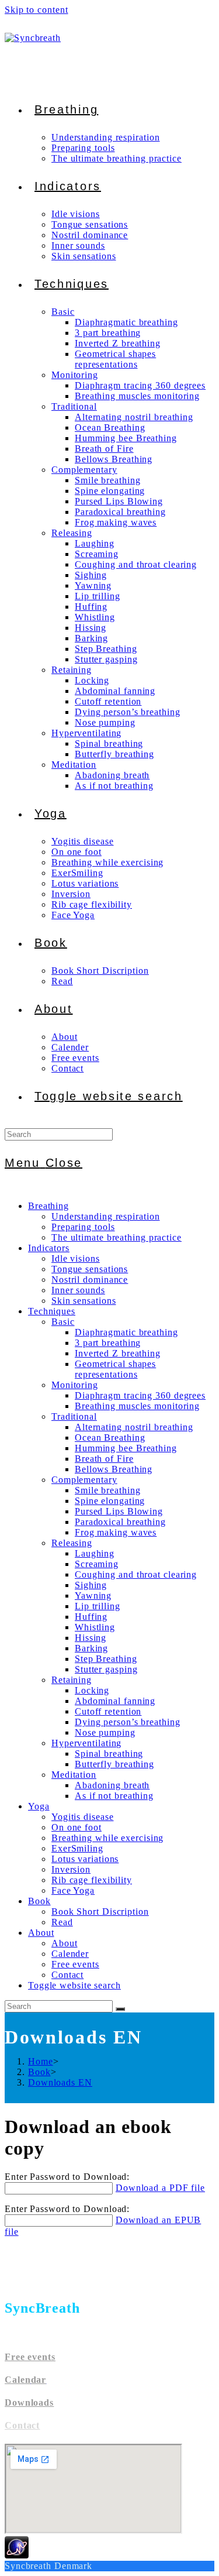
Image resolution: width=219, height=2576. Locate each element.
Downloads (29, 2402)
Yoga (39, 1806)
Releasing (72, 1543)
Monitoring (75, 1385)
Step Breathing (106, 1659)
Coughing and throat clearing (136, 1574)
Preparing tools (83, 1227)
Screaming (97, 1564)
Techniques (52, 1311)
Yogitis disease (83, 1817)
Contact (67, 1975)
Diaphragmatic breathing (126, 1332)
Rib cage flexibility (92, 1880)
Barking (91, 1648)
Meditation (74, 1775)
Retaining (72, 1680)
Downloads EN (60, 2082)
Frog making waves (116, 1532)
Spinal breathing (109, 1754)
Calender (70, 1954)
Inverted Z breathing (118, 1353)
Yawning (93, 1596)
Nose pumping (105, 1732)
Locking (92, 1690)
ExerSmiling (77, 1848)
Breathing (48, 1206)
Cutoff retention (108, 1711)
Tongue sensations (90, 1269)
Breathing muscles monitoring (137, 1406)
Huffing (91, 1617)
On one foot (77, 1827)
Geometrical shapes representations (115, 1369)
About (41, 1933)
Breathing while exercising (107, 1838)
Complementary (84, 1480)
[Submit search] (120, 2009)
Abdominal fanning (115, 1701)
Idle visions (76, 1258)
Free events (75, 1964)
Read (62, 1922)
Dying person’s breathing (128, 1722)
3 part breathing (108, 1343)
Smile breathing (108, 1490)
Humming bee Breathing (126, 1448)
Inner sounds (78, 1290)
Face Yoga (73, 1890)
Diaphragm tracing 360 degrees (140, 1395)
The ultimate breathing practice (117, 1237)
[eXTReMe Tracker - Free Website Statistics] (17, 2555)
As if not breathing (114, 1796)
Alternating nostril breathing (134, 1427)
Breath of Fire (104, 1459)
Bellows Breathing (114, 1469)
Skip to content (36, 10)
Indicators (49, 1248)
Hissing (91, 1638)
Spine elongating (110, 1501)
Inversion (71, 1869)
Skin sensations (84, 1301)
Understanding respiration (106, 1216)
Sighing (91, 1585)
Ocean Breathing (110, 1438)
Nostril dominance (90, 1280)
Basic (63, 1322)
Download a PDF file (160, 2188)
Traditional (74, 1416)
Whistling (95, 1627)
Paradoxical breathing (120, 1522)
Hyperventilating (86, 1743)
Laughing (95, 1553)
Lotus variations (85, 1859)
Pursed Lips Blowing (119, 1511)
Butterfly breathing (114, 1764)
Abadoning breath (112, 1785)
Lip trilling (98, 1606)
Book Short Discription (100, 1912)
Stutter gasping (106, 1669)
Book (39, 1901)
